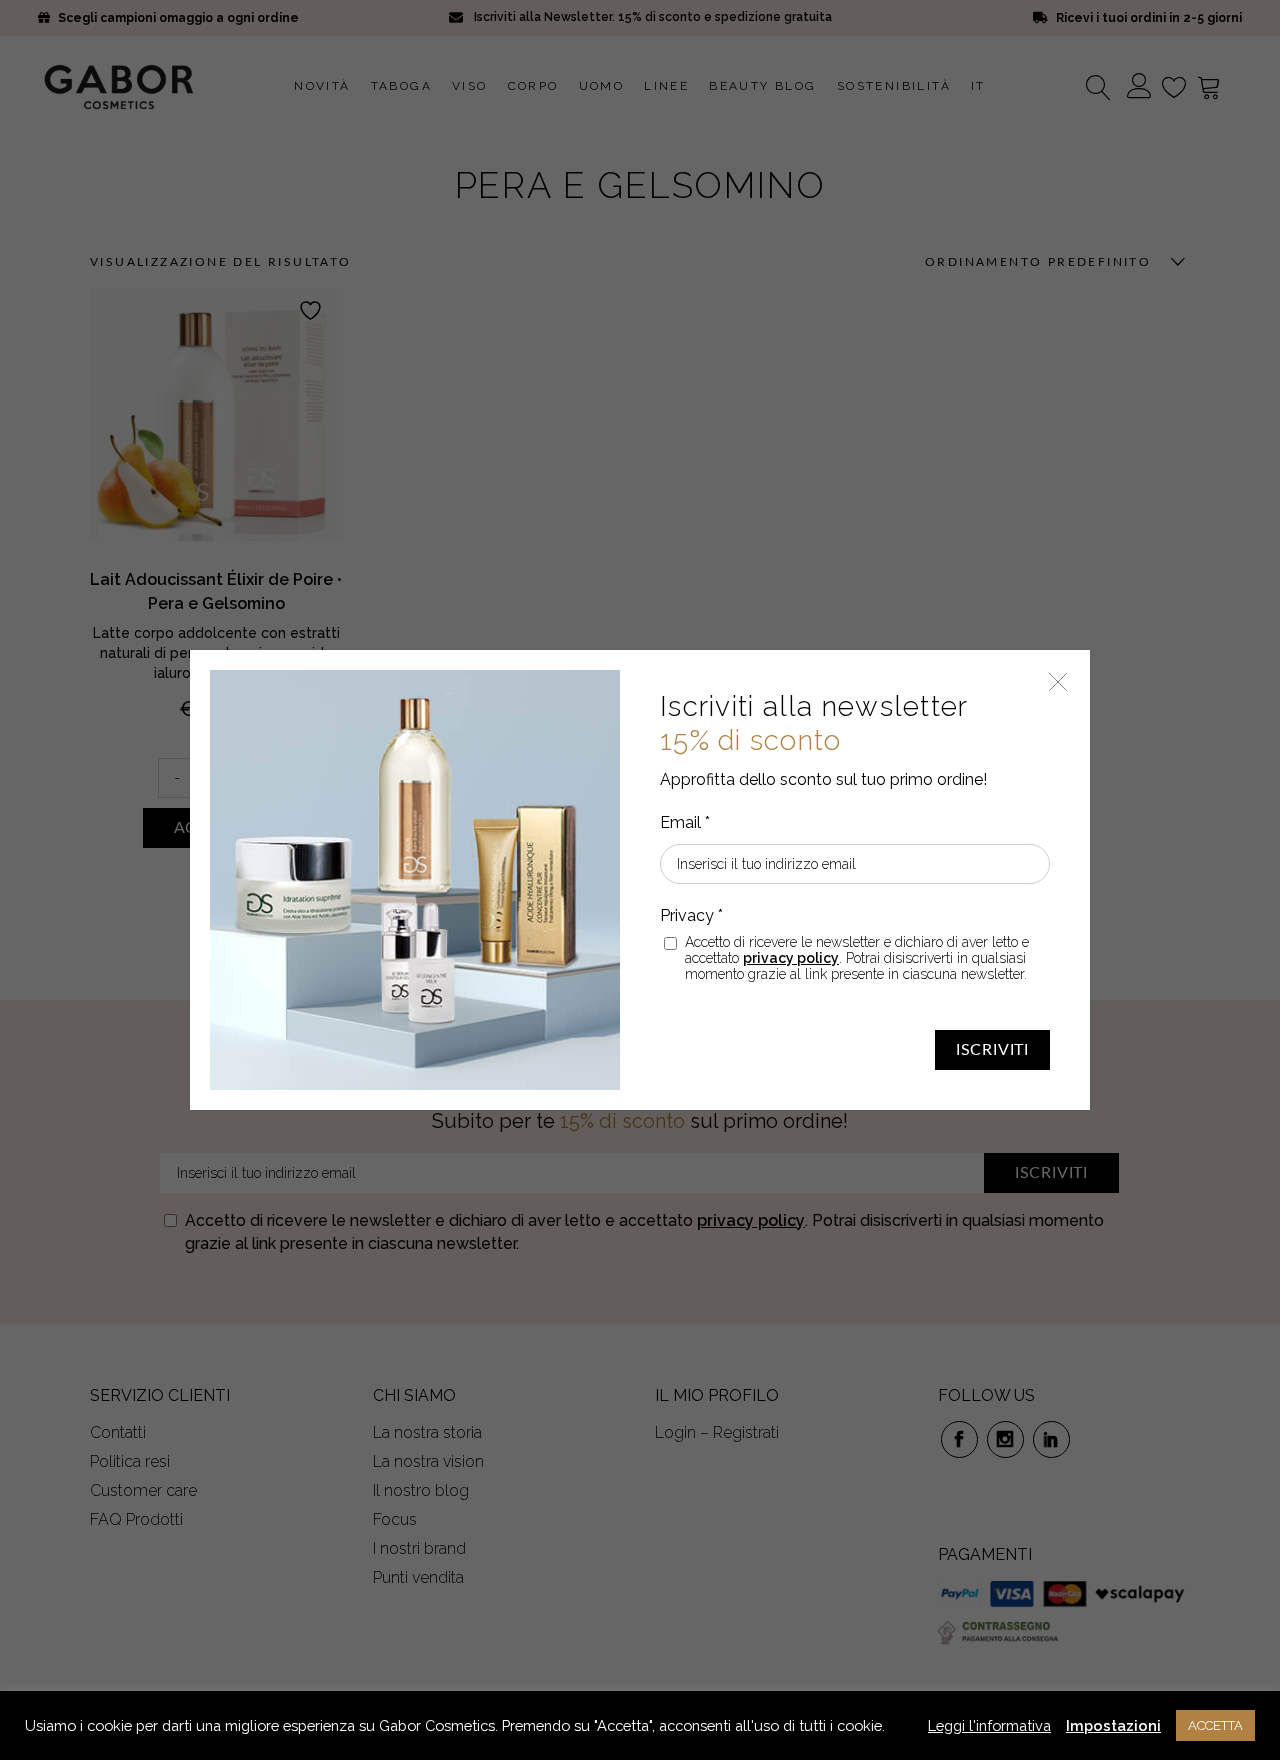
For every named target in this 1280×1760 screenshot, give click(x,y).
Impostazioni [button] (1113, 1725)
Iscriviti (992, 1050)
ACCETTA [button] (1215, 1725)
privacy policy (791, 958)
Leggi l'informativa (989, 1725)
